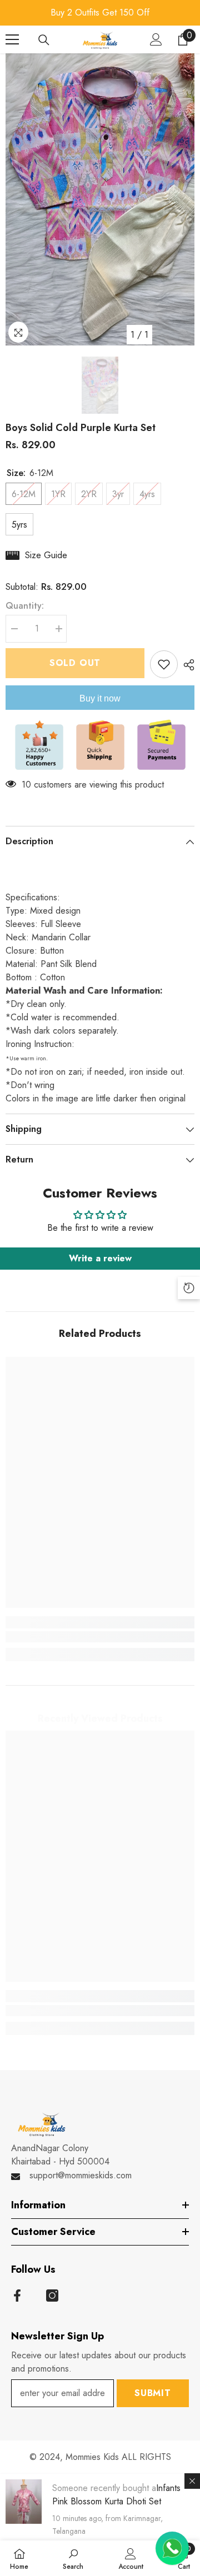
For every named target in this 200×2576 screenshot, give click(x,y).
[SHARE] (186, 665)
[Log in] (156, 39)
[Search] (44, 40)
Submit (153, 2393)
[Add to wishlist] (164, 664)
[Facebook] (17, 2296)
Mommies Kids (94, 2457)
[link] (100, 1637)
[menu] (12, 39)
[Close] (192, 2481)
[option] (100, 13)
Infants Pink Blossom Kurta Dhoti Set (116, 2495)
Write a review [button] (100, 1258)
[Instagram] (52, 2296)
